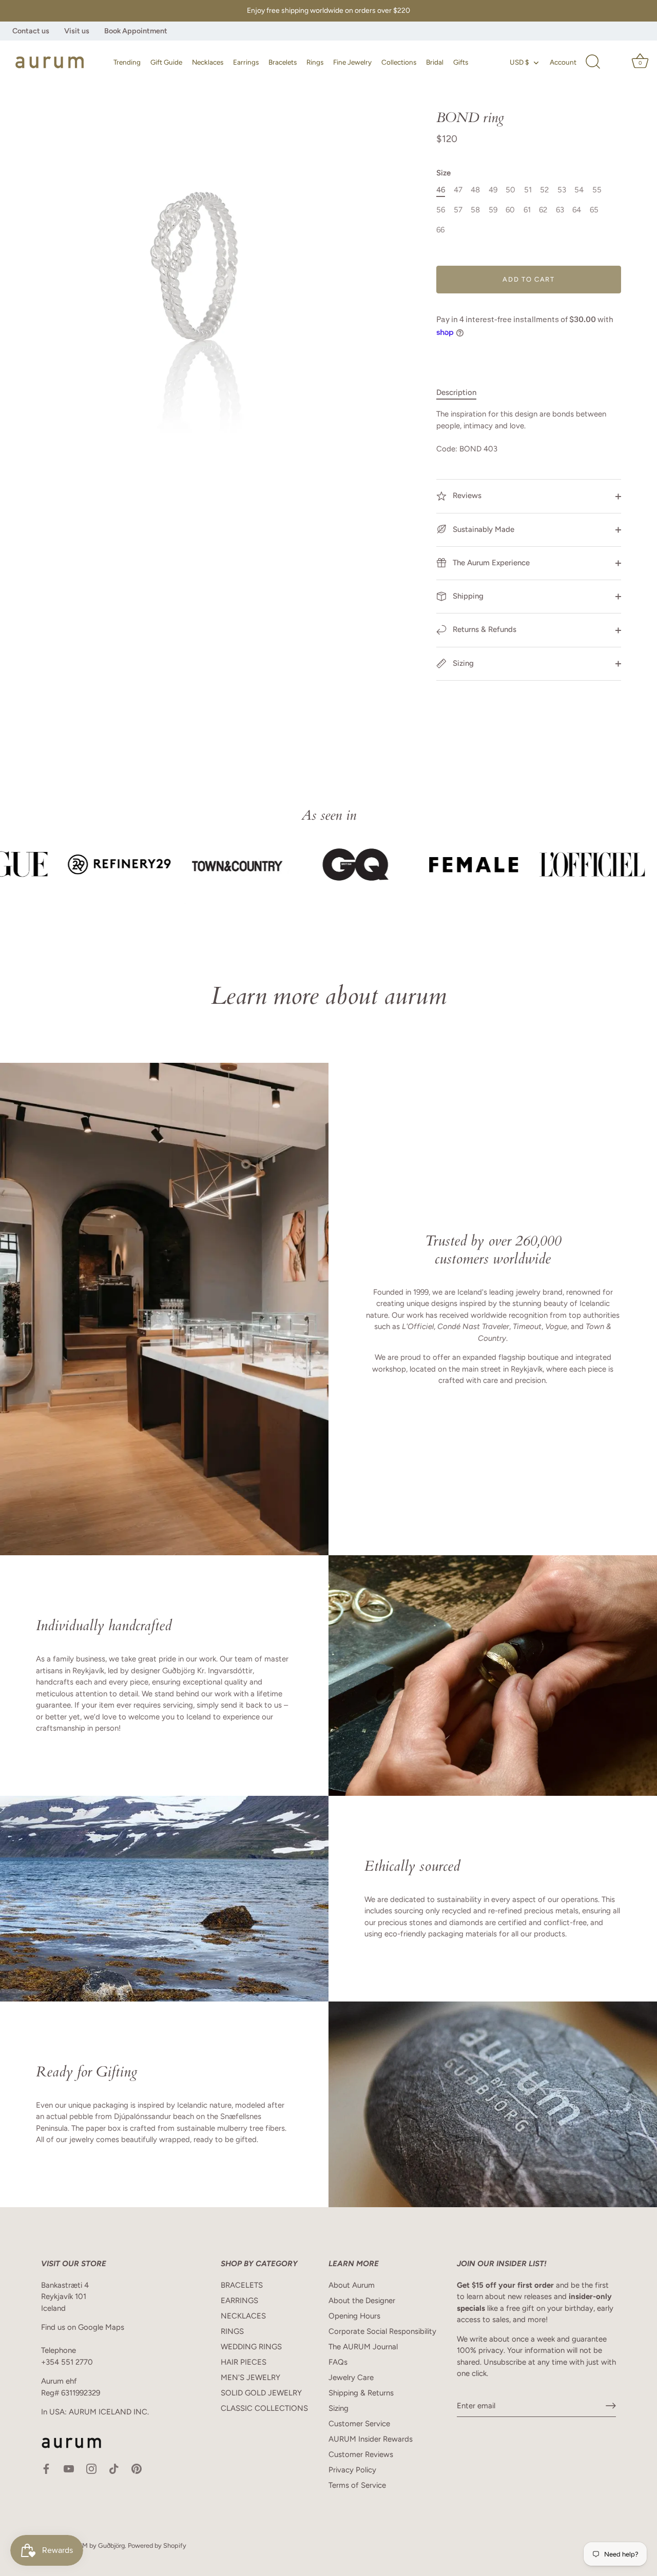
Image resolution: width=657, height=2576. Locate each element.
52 (544, 190)
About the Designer (362, 2301)
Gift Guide (166, 62)
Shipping (467, 596)
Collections (399, 62)
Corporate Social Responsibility (382, 2331)
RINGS (232, 2331)
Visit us (77, 31)
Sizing (462, 663)
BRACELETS (242, 2285)
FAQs (338, 2362)
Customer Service (359, 2424)
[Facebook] (46, 2468)
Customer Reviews (361, 2454)
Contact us (31, 31)
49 (493, 190)
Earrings (246, 62)
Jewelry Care (351, 2377)
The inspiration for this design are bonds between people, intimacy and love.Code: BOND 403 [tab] (521, 431)
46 (441, 190)
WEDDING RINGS (251, 2347)
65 (594, 210)
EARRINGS (239, 2301)
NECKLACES (243, 2316)
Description (456, 392)
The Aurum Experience (490, 563)
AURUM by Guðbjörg (94, 2545)
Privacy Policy (352, 2470)
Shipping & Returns (361, 2393)
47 (458, 190)
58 (475, 210)
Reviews (466, 496)
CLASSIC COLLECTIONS (264, 2408)
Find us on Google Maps (83, 2327)
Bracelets (283, 62)
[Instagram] (91, 2468)
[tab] (461, 393)
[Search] (593, 62)
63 (560, 210)
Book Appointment (136, 31)
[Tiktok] (114, 2468)
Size (443, 173)
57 (458, 210)
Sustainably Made (482, 529)
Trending (127, 62)
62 (543, 210)
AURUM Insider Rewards (371, 2439)
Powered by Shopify (157, 2545)
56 (441, 210)
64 (577, 210)
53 (562, 190)
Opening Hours (354, 2316)
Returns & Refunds (484, 629)
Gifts (461, 62)
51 (528, 190)
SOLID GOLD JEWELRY (261, 2393)
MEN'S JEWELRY (250, 2377)
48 (475, 190)
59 (493, 210)
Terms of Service (357, 2485)
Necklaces (208, 62)
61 (527, 210)
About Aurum (352, 2285)
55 (597, 190)
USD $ (519, 62)
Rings (315, 62)
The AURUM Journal (363, 2347)
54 (579, 190)
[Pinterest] (137, 2468)
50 (510, 190)
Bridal (435, 62)
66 (440, 230)
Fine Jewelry (352, 62)
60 (510, 210)
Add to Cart (529, 279)
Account (563, 62)
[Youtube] (69, 2468)
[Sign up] (611, 2406)
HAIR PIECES (244, 2362)
